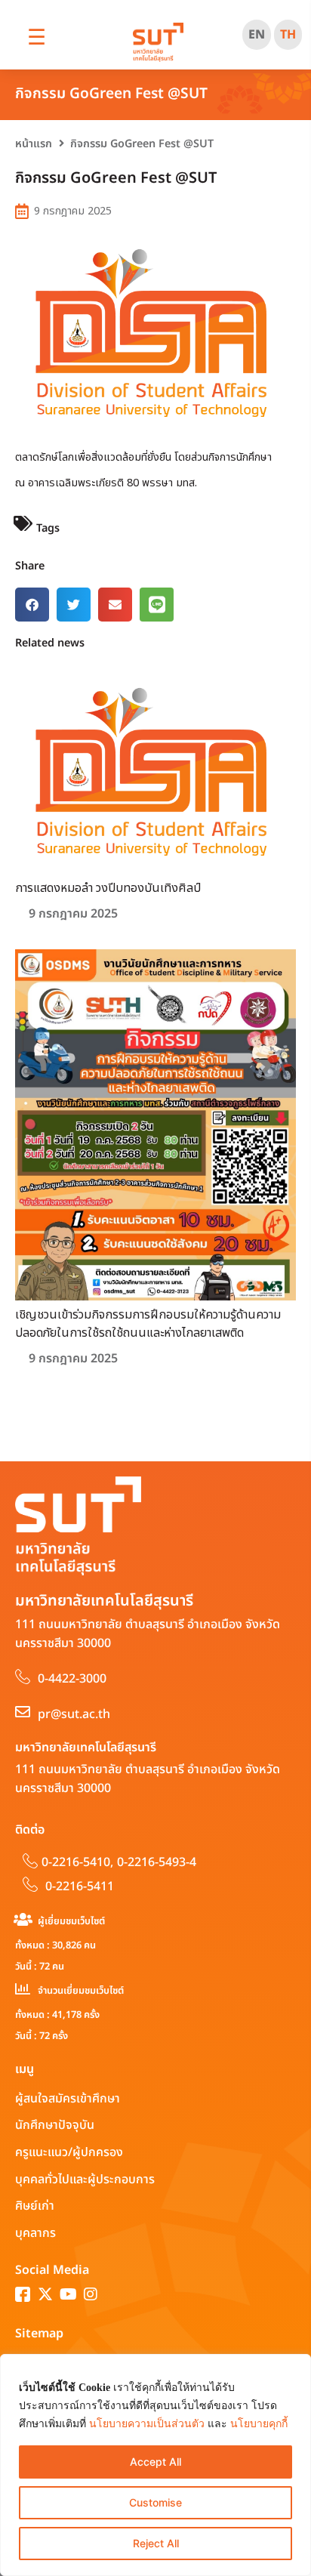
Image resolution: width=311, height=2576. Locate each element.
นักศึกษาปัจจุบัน (55, 2125)
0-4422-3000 (72, 1679)
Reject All (156, 2543)
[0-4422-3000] (23, 1677)
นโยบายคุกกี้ (259, 2424)
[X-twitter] (45, 2294)
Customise (155, 2502)
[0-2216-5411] (30, 1884)
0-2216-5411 (80, 1886)
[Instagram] (91, 2294)
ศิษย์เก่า (35, 2206)
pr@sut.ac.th (74, 1714)
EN (257, 35)
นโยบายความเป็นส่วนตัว (147, 2424)
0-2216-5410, (77, 1862)
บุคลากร (35, 2233)
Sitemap (39, 2334)
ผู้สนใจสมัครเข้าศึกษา (68, 2099)
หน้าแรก (34, 144)
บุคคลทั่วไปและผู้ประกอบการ (85, 2180)
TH (288, 35)
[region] (155, 2465)
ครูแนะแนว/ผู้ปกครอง (69, 2152)
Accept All (155, 2462)
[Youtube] (68, 2294)
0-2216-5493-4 (157, 1862)
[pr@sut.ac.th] (23, 1712)
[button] (32, 605)
